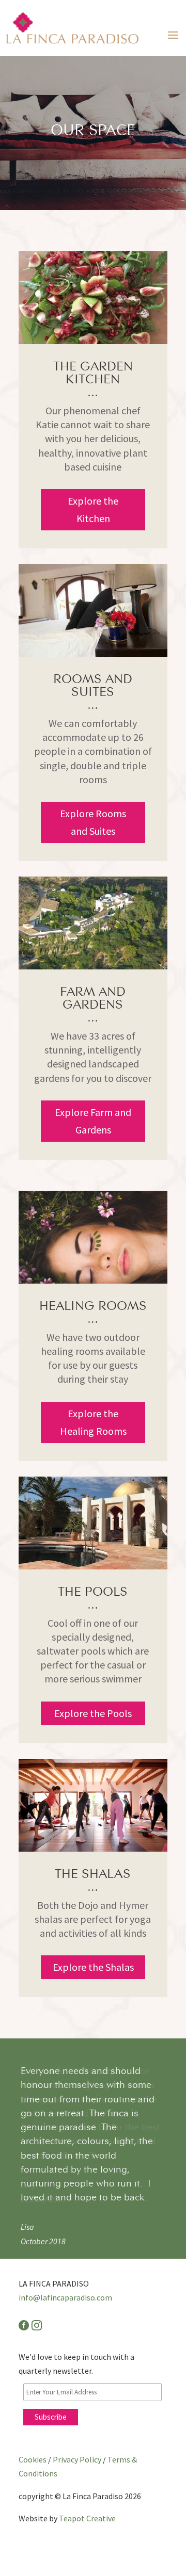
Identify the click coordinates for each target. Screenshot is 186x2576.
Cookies (33, 2433)
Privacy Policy (77, 2433)
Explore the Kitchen (93, 509)
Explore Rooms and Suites (93, 822)
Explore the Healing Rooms (93, 1422)
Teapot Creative (87, 2491)
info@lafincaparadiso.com (65, 2271)
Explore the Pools (93, 1713)
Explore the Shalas (93, 1967)
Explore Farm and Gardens (93, 1121)
